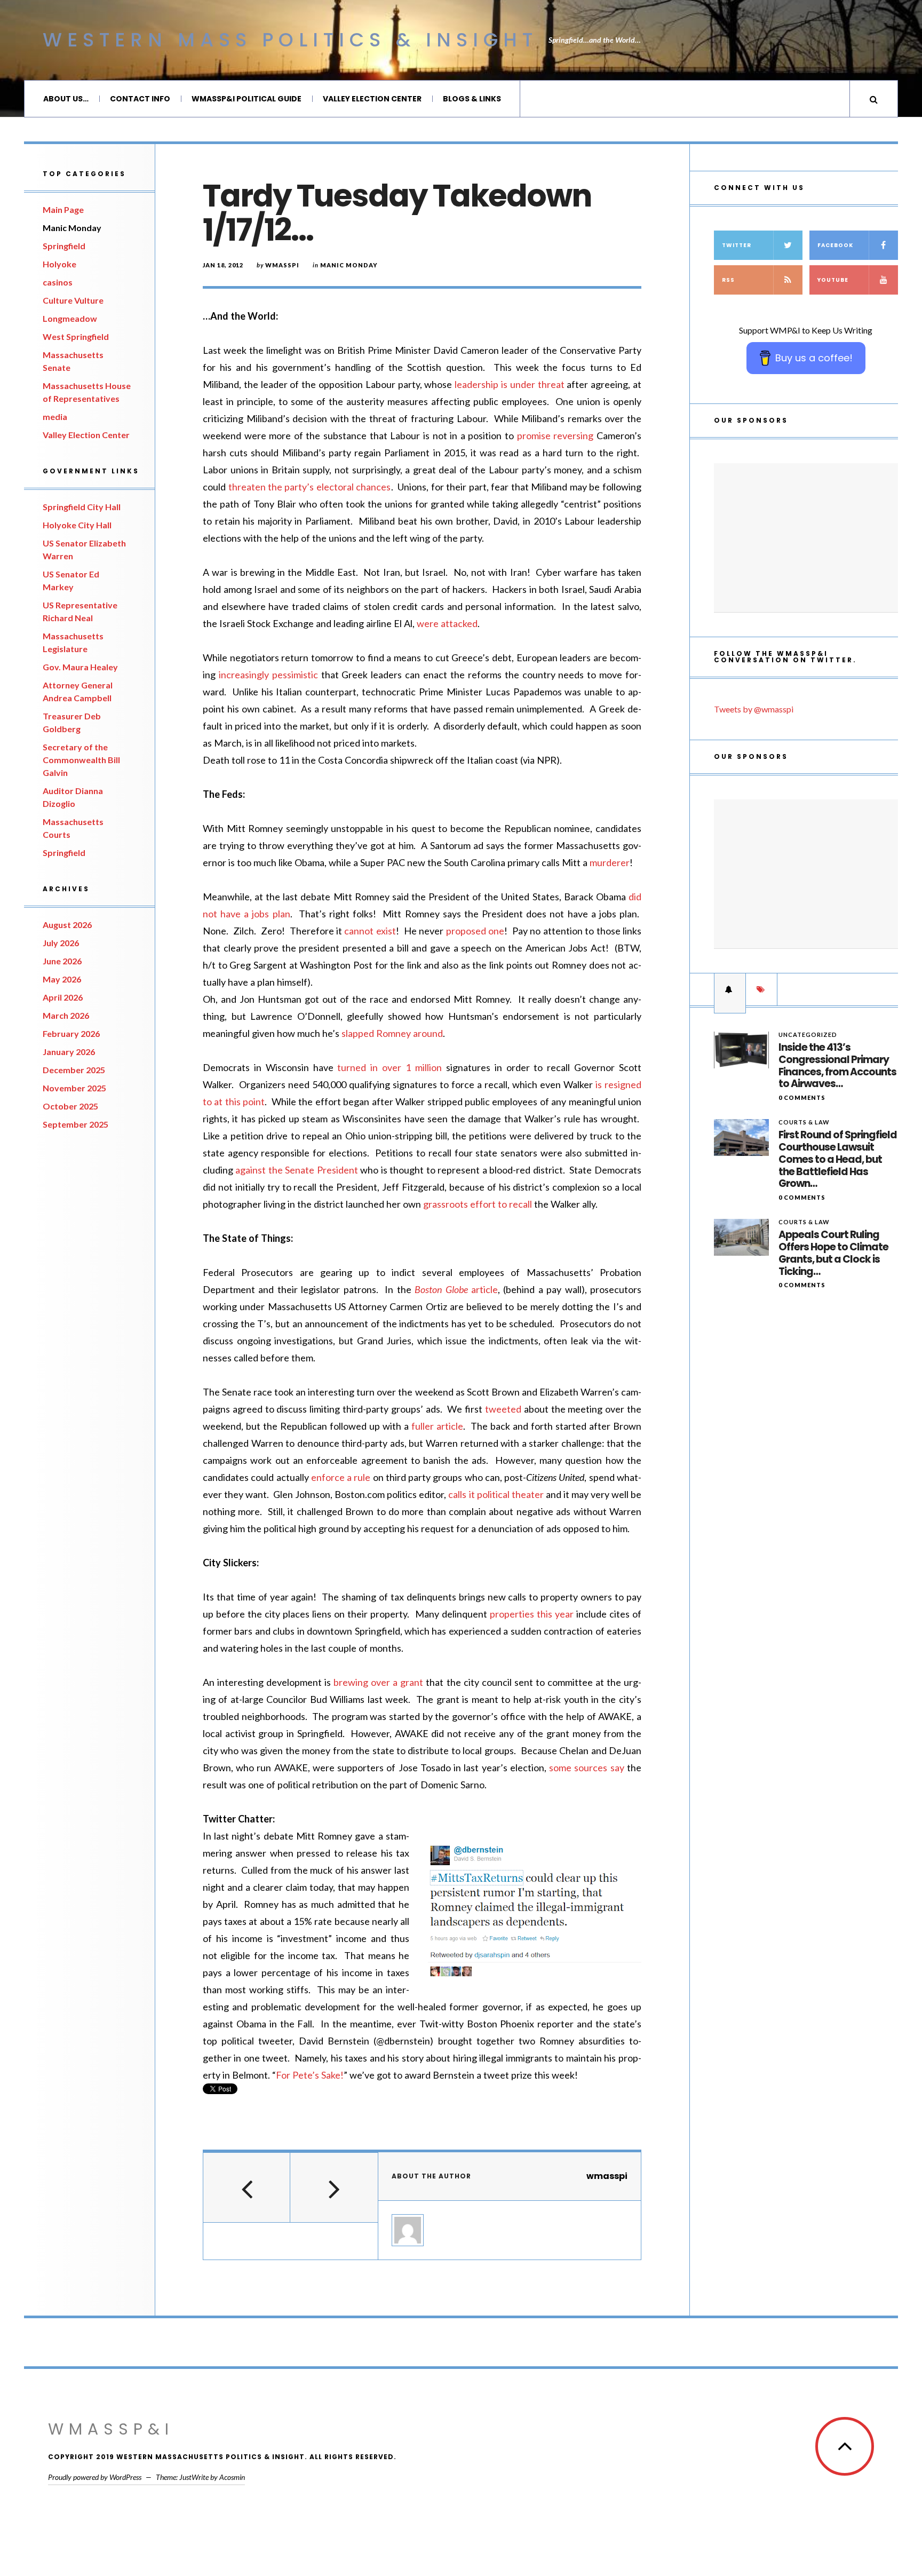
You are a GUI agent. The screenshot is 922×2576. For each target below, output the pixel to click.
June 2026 (62, 961)
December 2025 (74, 1070)
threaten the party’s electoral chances (310, 487)
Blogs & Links (472, 99)
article (456, 1289)
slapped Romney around (392, 1033)
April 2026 (63, 997)
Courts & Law (804, 1122)
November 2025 (74, 1088)
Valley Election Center (372, 99)
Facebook (835, 245)
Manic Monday (72, 228)
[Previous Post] (247, 2187)
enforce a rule (341, 1477)
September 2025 (75, 1124)
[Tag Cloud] (761, 989)
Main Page (63, 209)
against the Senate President (296, 1170)
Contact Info (140, 99)
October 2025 (70, 1106)
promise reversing (555, 435)
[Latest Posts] (730, 989)
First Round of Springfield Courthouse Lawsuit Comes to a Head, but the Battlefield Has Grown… (838, 1160)
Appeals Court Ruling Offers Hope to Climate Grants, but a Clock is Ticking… (833, 1253)
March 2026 (66, 1015)
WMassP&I (111, 2429)
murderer (610, 862)
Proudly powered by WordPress (95, 2477)
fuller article (437, 1426)
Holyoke (59, 264)
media (55, 417)
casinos (58, 282)
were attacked (447, 623)
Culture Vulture (73, 300)
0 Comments (802, 1097)
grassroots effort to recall (478, 1204)
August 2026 (67, 925)
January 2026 (69, 1052)
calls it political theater (496, 1494)
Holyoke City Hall (77, 525)
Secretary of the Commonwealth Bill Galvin (81, 760)
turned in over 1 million (389, 1067)
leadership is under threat (509, 384)
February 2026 (71, 1033)
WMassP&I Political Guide (247, 99)
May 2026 (62, 979)
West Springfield (76, 336)
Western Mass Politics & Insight (290, 40)
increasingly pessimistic (268, 675)
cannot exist (370, 931)
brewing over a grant (378, 1682)
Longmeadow (70, 318)
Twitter (737, 245)
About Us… (66, 99)
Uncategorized (808, 1035)
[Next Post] (334, 2187)
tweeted (503, 1409)
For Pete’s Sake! (310, 2075)
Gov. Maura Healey (80, 667)
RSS (728, 280)
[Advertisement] (806, 538)
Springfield (64, 246)
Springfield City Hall (82, 507)
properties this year (532, 1614)
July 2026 (61, 943)
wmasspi (282, 265)
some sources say (587, 1767)
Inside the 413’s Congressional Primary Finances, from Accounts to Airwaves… (837, 1066)
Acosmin (232, 2477)
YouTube (833, 280)
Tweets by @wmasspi (754, 709)
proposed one (475, 931)
